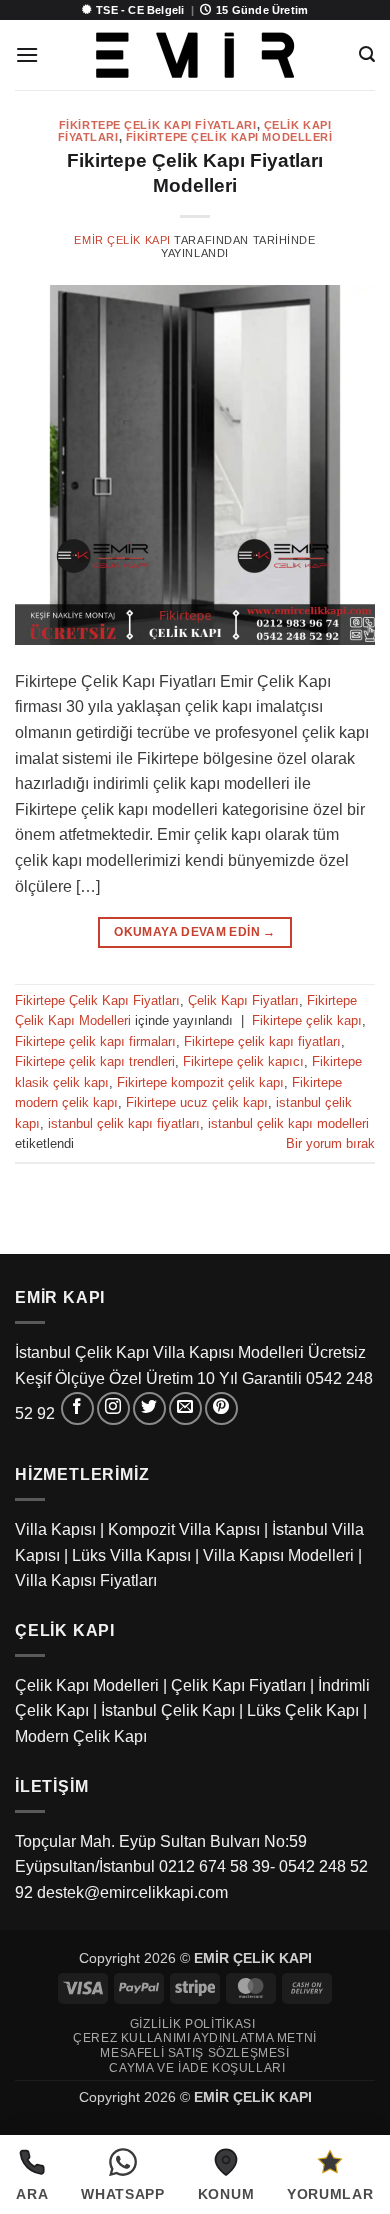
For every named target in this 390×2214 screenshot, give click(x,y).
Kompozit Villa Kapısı (184, 1529)
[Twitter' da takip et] (149, 1408)
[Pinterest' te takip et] (221, 1408)
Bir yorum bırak (330, 1143)
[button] (27, 54)
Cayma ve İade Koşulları (197, 2068)
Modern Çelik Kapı (81, 1736)
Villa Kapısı (55, 1529)
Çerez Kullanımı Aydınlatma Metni (195, 2038)
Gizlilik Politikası (193, 2024)
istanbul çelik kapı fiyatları (124, 1123)
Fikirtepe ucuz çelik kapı (197, 1102)
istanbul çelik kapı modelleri (288, 1123)
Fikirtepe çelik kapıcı (243, 1061)
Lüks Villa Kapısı (131, 1555)
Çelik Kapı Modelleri (87, 1685)
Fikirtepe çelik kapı (307, 1020)
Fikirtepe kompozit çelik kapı (200, 1082)
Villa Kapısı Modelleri (278, 1555)
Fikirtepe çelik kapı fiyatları (262, 1041)
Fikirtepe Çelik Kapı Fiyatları (158, 125)
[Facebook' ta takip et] (77, 1408)
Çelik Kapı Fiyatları (243, 1000)
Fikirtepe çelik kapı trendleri (95, 1061)
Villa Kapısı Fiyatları (86, 1580)
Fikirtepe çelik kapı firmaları (95, 1041)
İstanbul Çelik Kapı (168, 1710)
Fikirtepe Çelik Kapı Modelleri (229, 137)
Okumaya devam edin (194, 932)
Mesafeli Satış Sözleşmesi (194, 2053)
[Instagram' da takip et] (113, 1408)
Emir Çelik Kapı (122, 240)
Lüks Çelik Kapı (303, 1710)
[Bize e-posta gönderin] (185, 1408)
